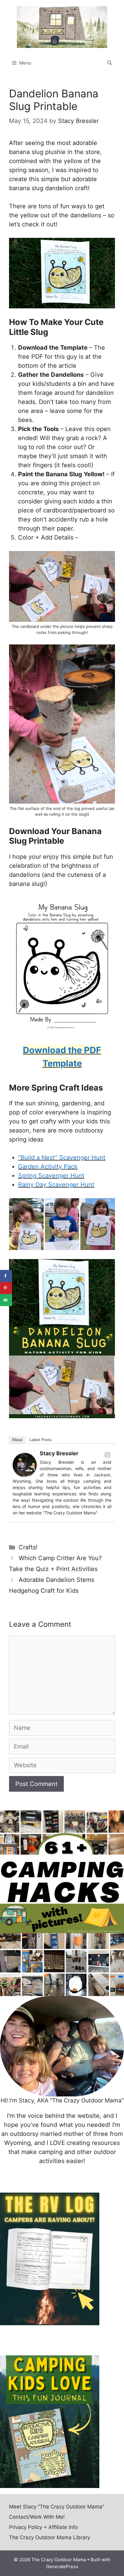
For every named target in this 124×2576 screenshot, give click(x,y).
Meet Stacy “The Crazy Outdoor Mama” (57, 2507)
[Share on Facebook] (6, 1276)
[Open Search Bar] (110, 63)
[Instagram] (107, 1455)
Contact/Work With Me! (37, 2517)
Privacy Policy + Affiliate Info (43, 2527)
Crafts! (28, 1547)
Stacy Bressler (59, 1453)
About (17, 1440)
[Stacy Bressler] (25, 1475)
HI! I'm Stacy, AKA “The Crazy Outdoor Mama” (62, 2100)
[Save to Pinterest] (6, 1288)
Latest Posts (41, 1440)
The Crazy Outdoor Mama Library (50, 2537)
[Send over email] (6, 1300)
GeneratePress (62, 2567)
